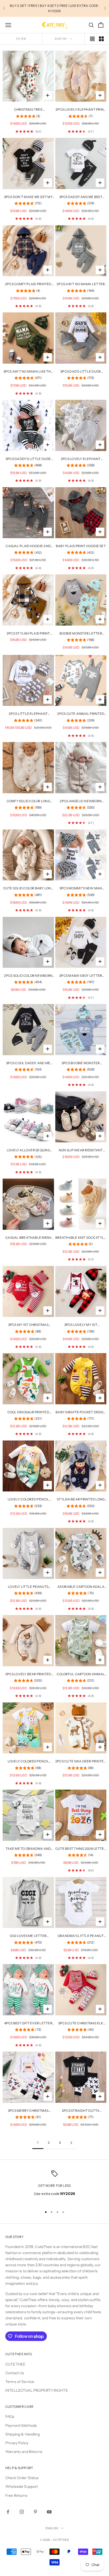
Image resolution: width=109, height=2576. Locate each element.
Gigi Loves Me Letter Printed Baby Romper (28, 1936)
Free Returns (16, 2495)
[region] (54, 2187)
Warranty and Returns (24, 2452)
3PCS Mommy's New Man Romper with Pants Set (81, 889)
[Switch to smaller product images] (101, 39)
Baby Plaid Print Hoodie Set (81, 546)
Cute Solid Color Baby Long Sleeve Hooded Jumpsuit (28, 889)
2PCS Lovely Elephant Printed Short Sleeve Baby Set (81, 459)
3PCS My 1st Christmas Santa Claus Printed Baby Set (28, 1325)
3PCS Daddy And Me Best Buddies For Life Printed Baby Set (81, 197)
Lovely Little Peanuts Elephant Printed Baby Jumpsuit (28, 1587)
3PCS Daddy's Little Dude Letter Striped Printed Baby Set (28, 459)
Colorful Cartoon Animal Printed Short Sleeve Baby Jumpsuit (81, 1674)
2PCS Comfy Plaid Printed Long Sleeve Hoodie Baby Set (28, 284)
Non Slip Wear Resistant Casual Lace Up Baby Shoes (81, 1151)
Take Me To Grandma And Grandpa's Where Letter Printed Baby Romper (28, 1849)
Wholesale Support (22, 2486)
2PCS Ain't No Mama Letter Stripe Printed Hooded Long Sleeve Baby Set (81, 284)
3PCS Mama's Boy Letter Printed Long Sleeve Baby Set (81, 976)
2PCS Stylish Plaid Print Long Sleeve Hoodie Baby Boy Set (28, 634)
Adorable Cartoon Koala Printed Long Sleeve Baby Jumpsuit (81, 1587)
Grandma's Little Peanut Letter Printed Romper (81, 1936)
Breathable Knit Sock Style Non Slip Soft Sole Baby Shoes (81, 1238)
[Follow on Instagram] (22, 2512)
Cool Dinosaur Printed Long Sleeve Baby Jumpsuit (28, 1413)
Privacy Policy (17, 2443)
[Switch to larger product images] (92, 39)
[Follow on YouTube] (49, 2512)
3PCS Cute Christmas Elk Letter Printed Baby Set (81, 2024)
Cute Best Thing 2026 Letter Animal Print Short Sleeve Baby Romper (81, 1849)
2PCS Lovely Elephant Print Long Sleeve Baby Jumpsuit (81, 110)
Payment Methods (21, 2425)
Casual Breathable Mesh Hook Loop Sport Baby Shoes (28, 1238)
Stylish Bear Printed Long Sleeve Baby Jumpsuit (81, 1500)
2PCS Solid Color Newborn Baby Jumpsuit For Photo (28, 976)
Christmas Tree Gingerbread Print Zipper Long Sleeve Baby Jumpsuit (28, 110)
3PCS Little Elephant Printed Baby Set (28, 714)
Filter (21, 39)
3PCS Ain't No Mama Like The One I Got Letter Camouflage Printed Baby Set (28, 372)
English (52, 2528)
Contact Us (15, 2373)
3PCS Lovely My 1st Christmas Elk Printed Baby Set (81, 1325)
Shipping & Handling (22, 2434)
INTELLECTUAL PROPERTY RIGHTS (37, 2390)
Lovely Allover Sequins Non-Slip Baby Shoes (28, 1151)
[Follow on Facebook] (8, 2512)
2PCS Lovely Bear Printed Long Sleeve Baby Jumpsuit (28, 1674)
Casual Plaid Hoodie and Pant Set (28, 546)
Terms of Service (20, 2382)
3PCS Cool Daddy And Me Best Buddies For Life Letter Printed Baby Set (28, 1063)
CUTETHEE (15, 2364)
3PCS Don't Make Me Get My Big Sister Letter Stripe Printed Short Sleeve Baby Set (28, 197)
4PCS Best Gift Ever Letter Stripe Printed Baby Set (28, 2024)
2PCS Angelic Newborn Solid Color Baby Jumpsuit (81, 801)
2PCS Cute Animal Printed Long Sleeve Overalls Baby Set (81, 714)
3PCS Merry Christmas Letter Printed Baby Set (28, 2111)
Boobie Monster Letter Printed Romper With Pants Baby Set (81, 634)
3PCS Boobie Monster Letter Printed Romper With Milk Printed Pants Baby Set (81, 1063)
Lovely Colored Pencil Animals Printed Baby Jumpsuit (28, 1500)
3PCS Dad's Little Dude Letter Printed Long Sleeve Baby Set (81, 372)
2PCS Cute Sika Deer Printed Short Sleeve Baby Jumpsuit (81, 1762)
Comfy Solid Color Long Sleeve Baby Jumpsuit (28, 801)
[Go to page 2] (71, 2143)
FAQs (10, 2417)
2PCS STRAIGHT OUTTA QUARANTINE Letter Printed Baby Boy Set (81, 2111)
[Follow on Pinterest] (35, 2512)
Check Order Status (22, 2478)
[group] (28, 117)
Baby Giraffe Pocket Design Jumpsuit (81, 1413)
